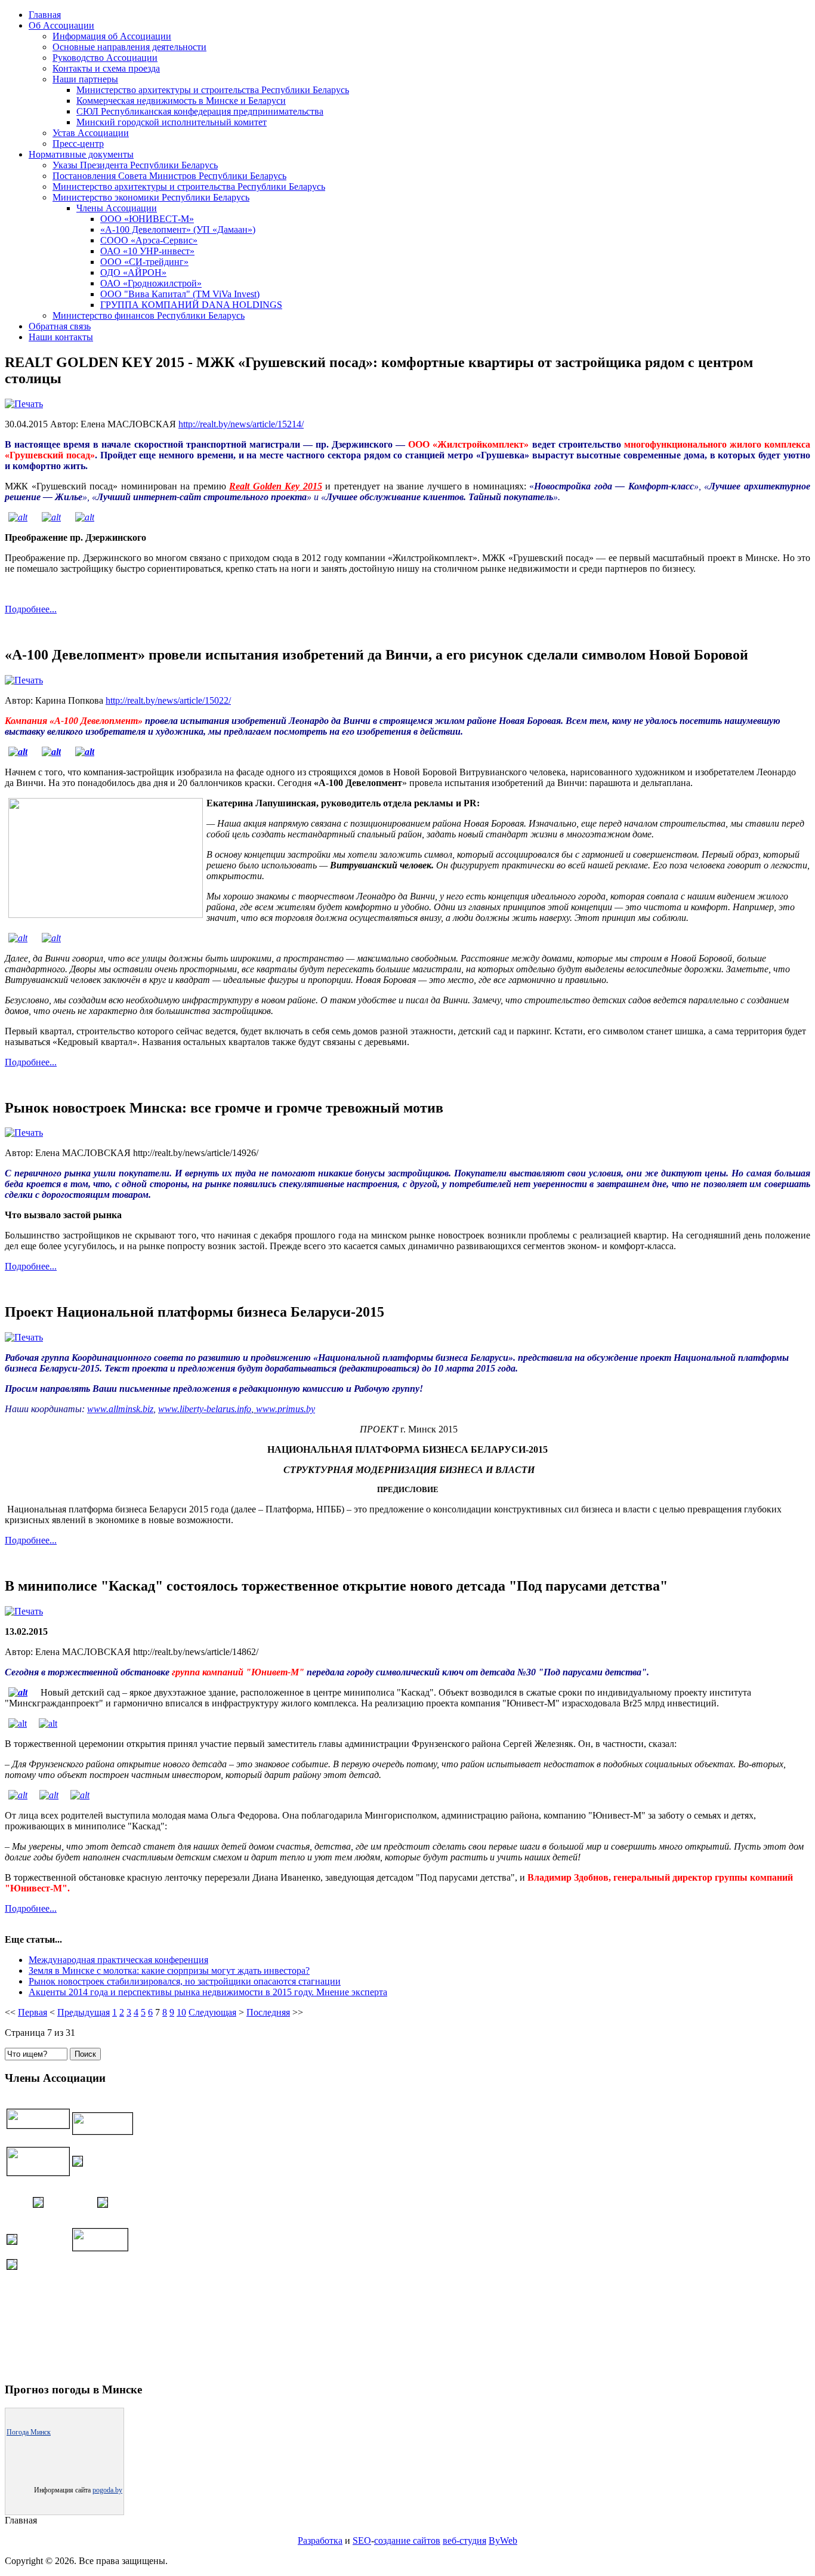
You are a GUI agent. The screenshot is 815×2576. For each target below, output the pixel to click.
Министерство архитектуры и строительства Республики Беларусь (213, 90)
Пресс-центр (78, 144)
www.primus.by (285, 1409)
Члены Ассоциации (117, 208)
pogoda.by (107, 2490)
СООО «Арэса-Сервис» (149, 240)
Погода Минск (29, 2432)
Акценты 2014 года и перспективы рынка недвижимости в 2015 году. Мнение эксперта (208, 1992)
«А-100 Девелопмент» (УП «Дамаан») (178, 229)
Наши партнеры (85, 79)
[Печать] (24, 404)
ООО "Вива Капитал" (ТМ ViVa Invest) (180, 294)
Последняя (268, 2012)
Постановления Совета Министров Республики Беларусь (169, 176)
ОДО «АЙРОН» (133, 272)
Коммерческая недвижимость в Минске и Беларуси (181, 101)
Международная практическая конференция (118, 1960)
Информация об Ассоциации (112, 36)
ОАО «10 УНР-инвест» (147, 251)
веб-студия (464, 2540)
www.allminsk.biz (120, 1409)
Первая (33, 2012)
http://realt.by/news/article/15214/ (241, 424)
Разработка (320, 2540)
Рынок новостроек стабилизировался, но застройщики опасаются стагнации (185, 1981)
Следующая (212, 2012)
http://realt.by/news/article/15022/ (168, 700)
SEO (362, 2540)
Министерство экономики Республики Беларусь (151, 197)
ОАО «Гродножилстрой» (151, 283)
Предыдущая (84, 2012)
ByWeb (503, 2540)
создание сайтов (407, 2540)
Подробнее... (31, 609)
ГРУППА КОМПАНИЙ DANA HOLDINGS (191, 305)
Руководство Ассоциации (105, 58)
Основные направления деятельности (129, 47)
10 (181, 2012)
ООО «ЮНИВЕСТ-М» (147, 219)
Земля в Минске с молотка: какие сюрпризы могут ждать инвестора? (169, 1970)
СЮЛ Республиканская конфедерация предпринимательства (200, 111)
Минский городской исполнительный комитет (172, 122)
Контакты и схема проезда (106, 68)
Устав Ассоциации (91, 133)
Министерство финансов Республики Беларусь (149, 315)
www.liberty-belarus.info (205, 1409)
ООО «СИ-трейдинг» (144, 262)
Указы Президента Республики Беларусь (135, 165)
